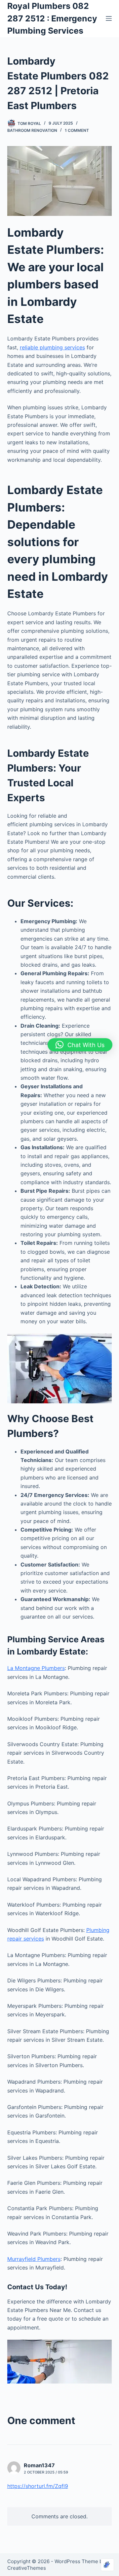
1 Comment (77, 130)
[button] (80, 1045)
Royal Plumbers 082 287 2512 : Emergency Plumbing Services (52, 18)
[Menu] (109, 18)
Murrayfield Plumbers (34, 2259)
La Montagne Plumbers (36, 1668)
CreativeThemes (27, 2568)
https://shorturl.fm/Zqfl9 (38, 2486)
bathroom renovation (32, 130)
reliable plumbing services (52, 347)
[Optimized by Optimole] (107, 2565)
